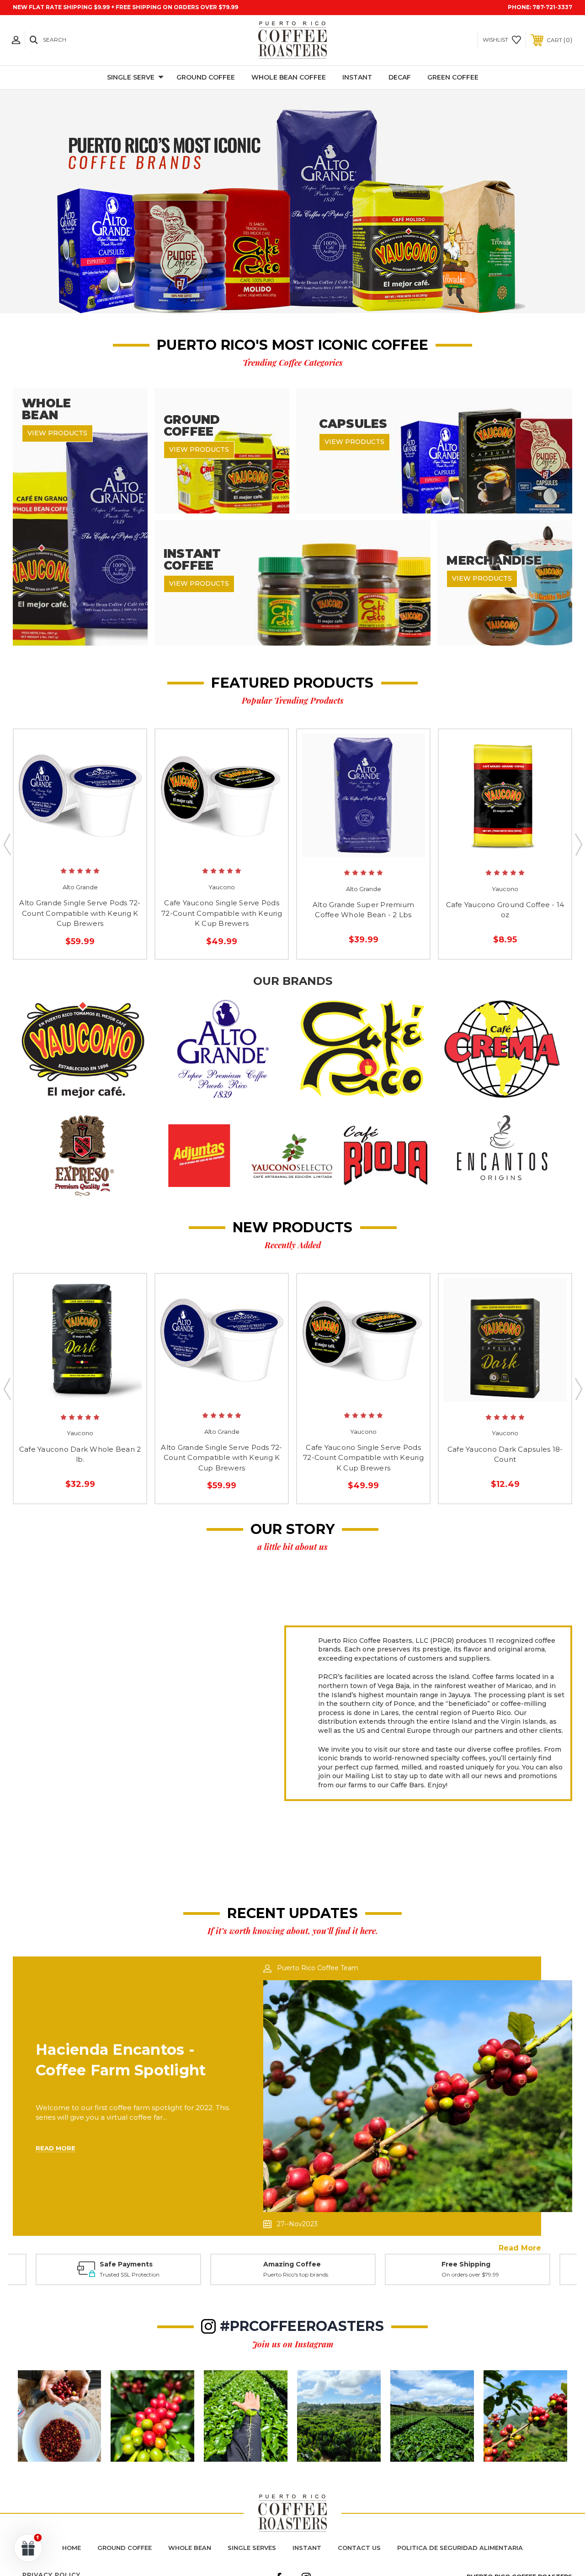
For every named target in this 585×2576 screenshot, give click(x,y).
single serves (252, 2548)
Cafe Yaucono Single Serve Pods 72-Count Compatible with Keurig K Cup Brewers (222, 913)
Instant (357, 77)
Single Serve (131, 77)
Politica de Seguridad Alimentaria (460, 2548)
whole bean (190, 2548)
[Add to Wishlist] (89, 849)
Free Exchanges (466, 2264)
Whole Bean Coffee (289, 77)
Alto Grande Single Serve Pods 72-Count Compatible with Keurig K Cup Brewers (80, 913)
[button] (83, 1049)
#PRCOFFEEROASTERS (302, 2326)
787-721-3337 (552, 7)
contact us (359, 2548)
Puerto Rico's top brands (121, 2274)
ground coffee (125, 2548)
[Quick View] (70, 849)
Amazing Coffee (117, 2264)
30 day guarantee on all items (478, 2274)
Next (578, 844)
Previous (7, 844)
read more (520, 2248)
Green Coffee (453, 77)
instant (307, 2548)
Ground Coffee (206, 77)
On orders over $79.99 (308, 2274)
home (72, 2548)
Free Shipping (303, 2264)
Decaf (400, 77)
